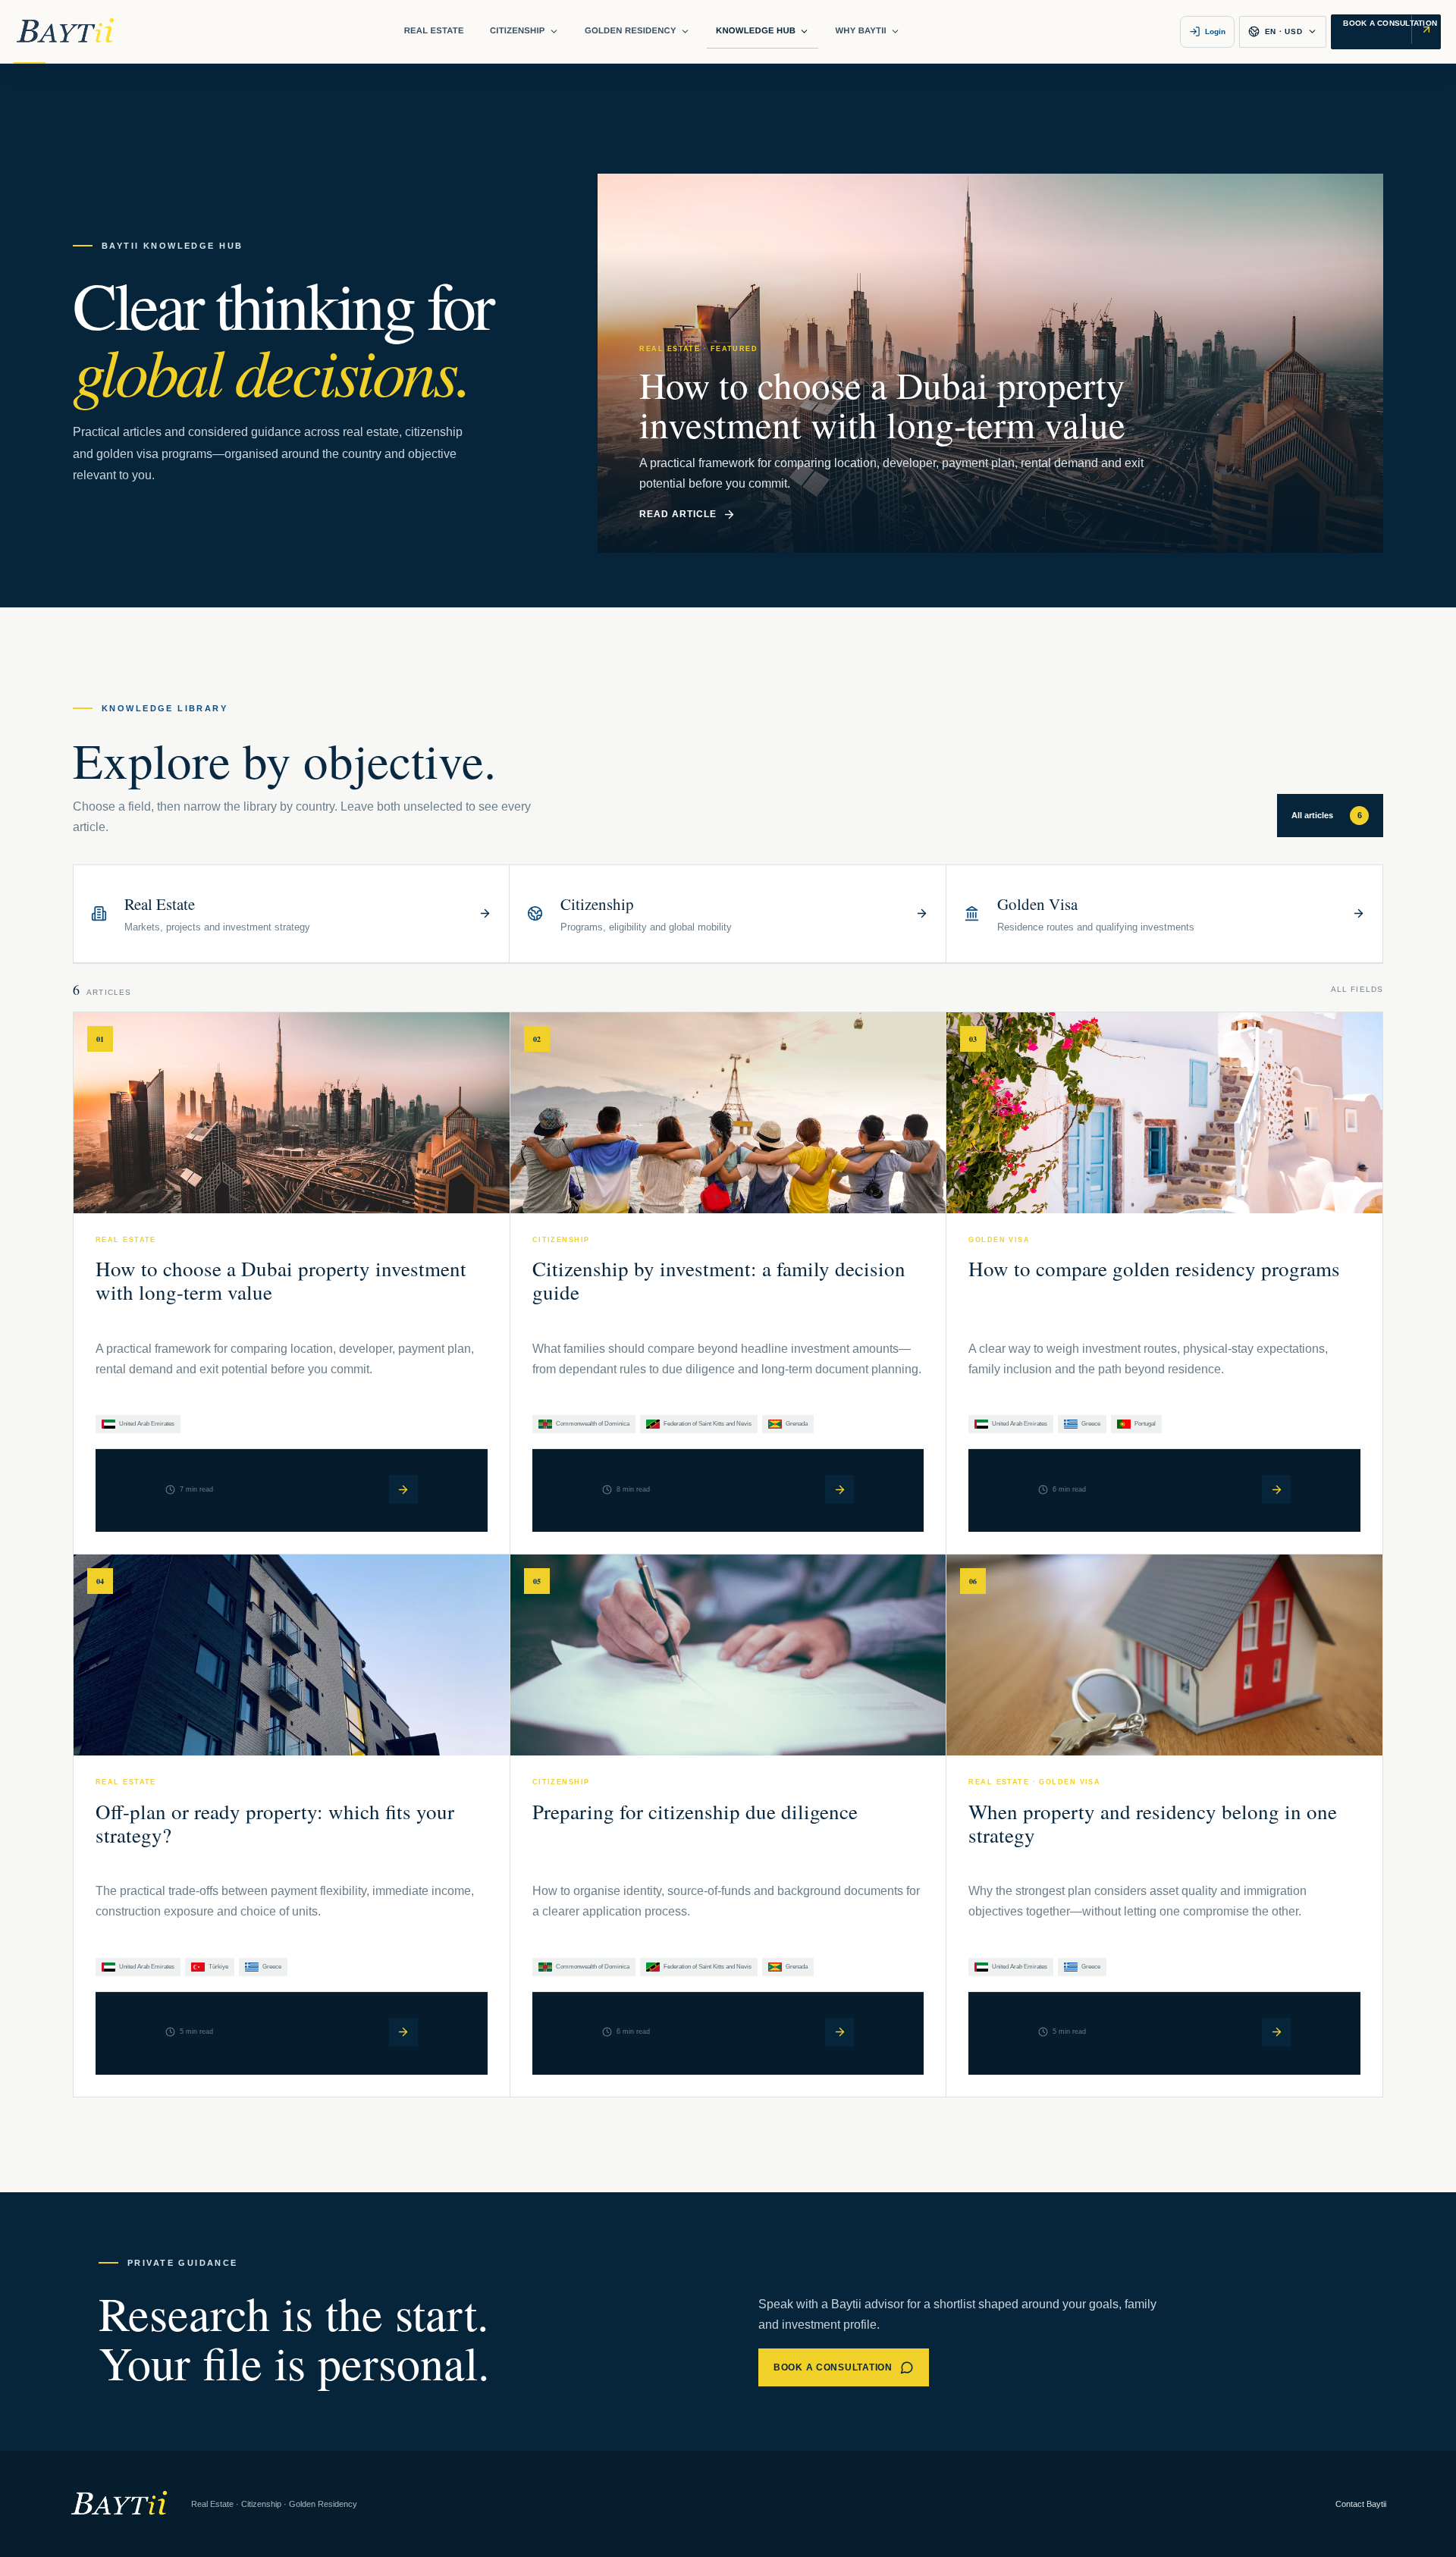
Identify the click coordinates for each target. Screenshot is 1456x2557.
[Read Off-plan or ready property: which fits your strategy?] (403, 2032)
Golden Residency (631, 31)
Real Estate (434, 31)
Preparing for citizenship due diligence (695, 1812)
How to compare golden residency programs (1154, 1269)
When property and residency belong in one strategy (1153, 1823)
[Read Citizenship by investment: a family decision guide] (839, 1489)
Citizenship (518, 31)
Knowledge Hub (756, 31)
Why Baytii (860, 31)
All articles (1327, 815)
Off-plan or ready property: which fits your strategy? (275, 1823)
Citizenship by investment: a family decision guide (719, 1280)
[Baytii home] (65, 31)
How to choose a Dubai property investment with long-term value (281, 1280)
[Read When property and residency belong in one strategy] (1276, 2032)
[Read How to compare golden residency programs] (1276, 1489)
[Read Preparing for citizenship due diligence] (839, 2032)
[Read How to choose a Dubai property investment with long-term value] (403, 1489)
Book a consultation (833, 2367)
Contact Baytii (1361, 2504)
